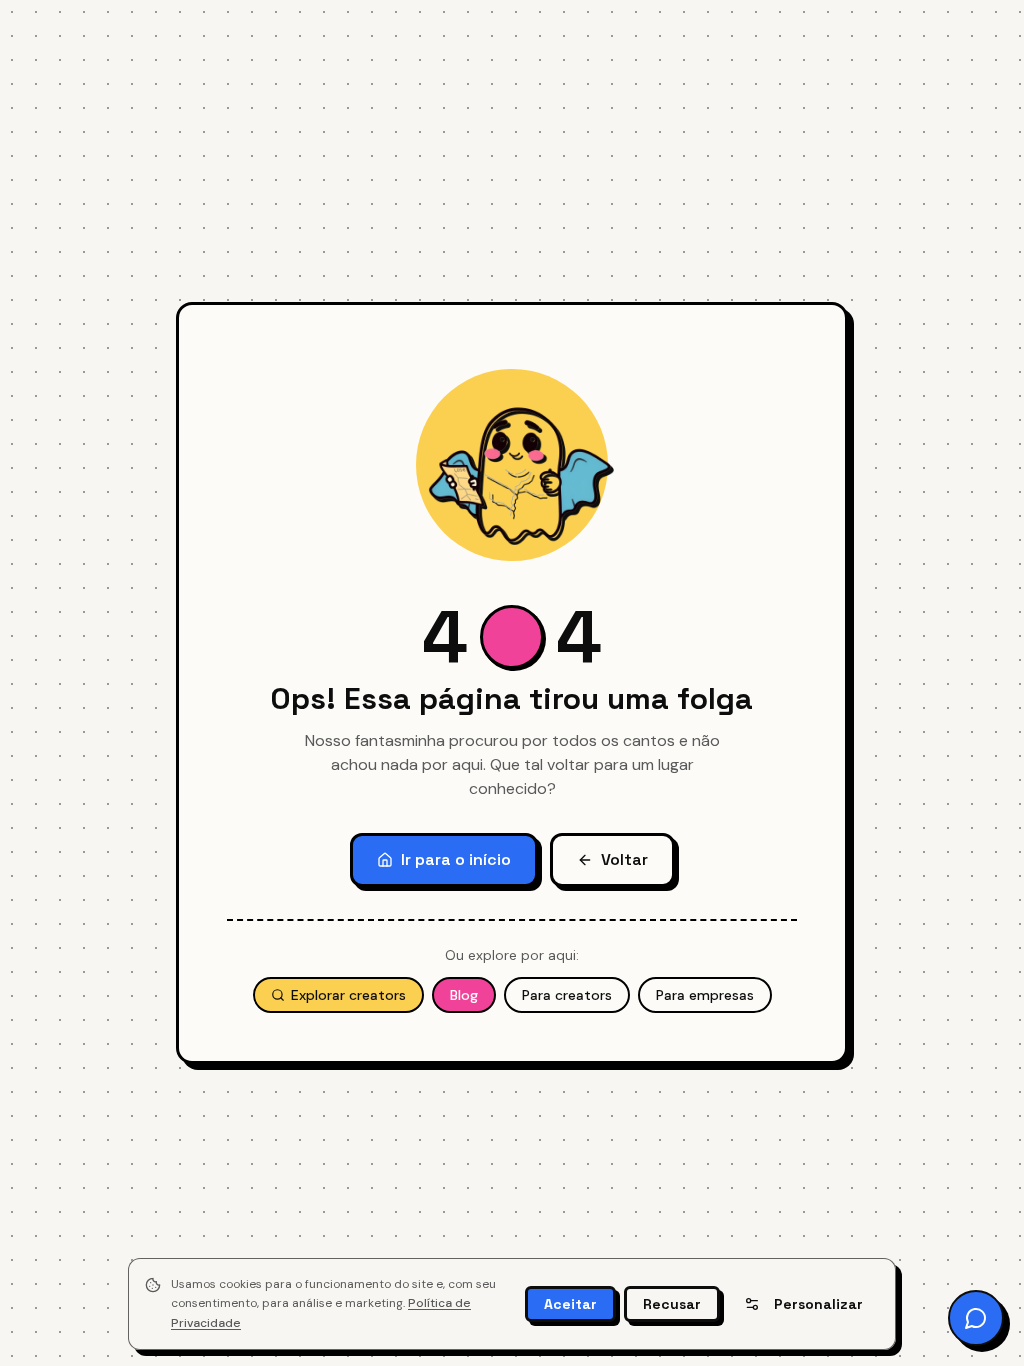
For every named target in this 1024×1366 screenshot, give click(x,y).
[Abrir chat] (976, 1318)
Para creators (567, 995)
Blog (464, 995)
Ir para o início (456, 859)
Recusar (672, 1304)
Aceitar (570, 1304)
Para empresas (705, 995)
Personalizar (818, 1304)
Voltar (624, 859)
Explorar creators (348, 995)
